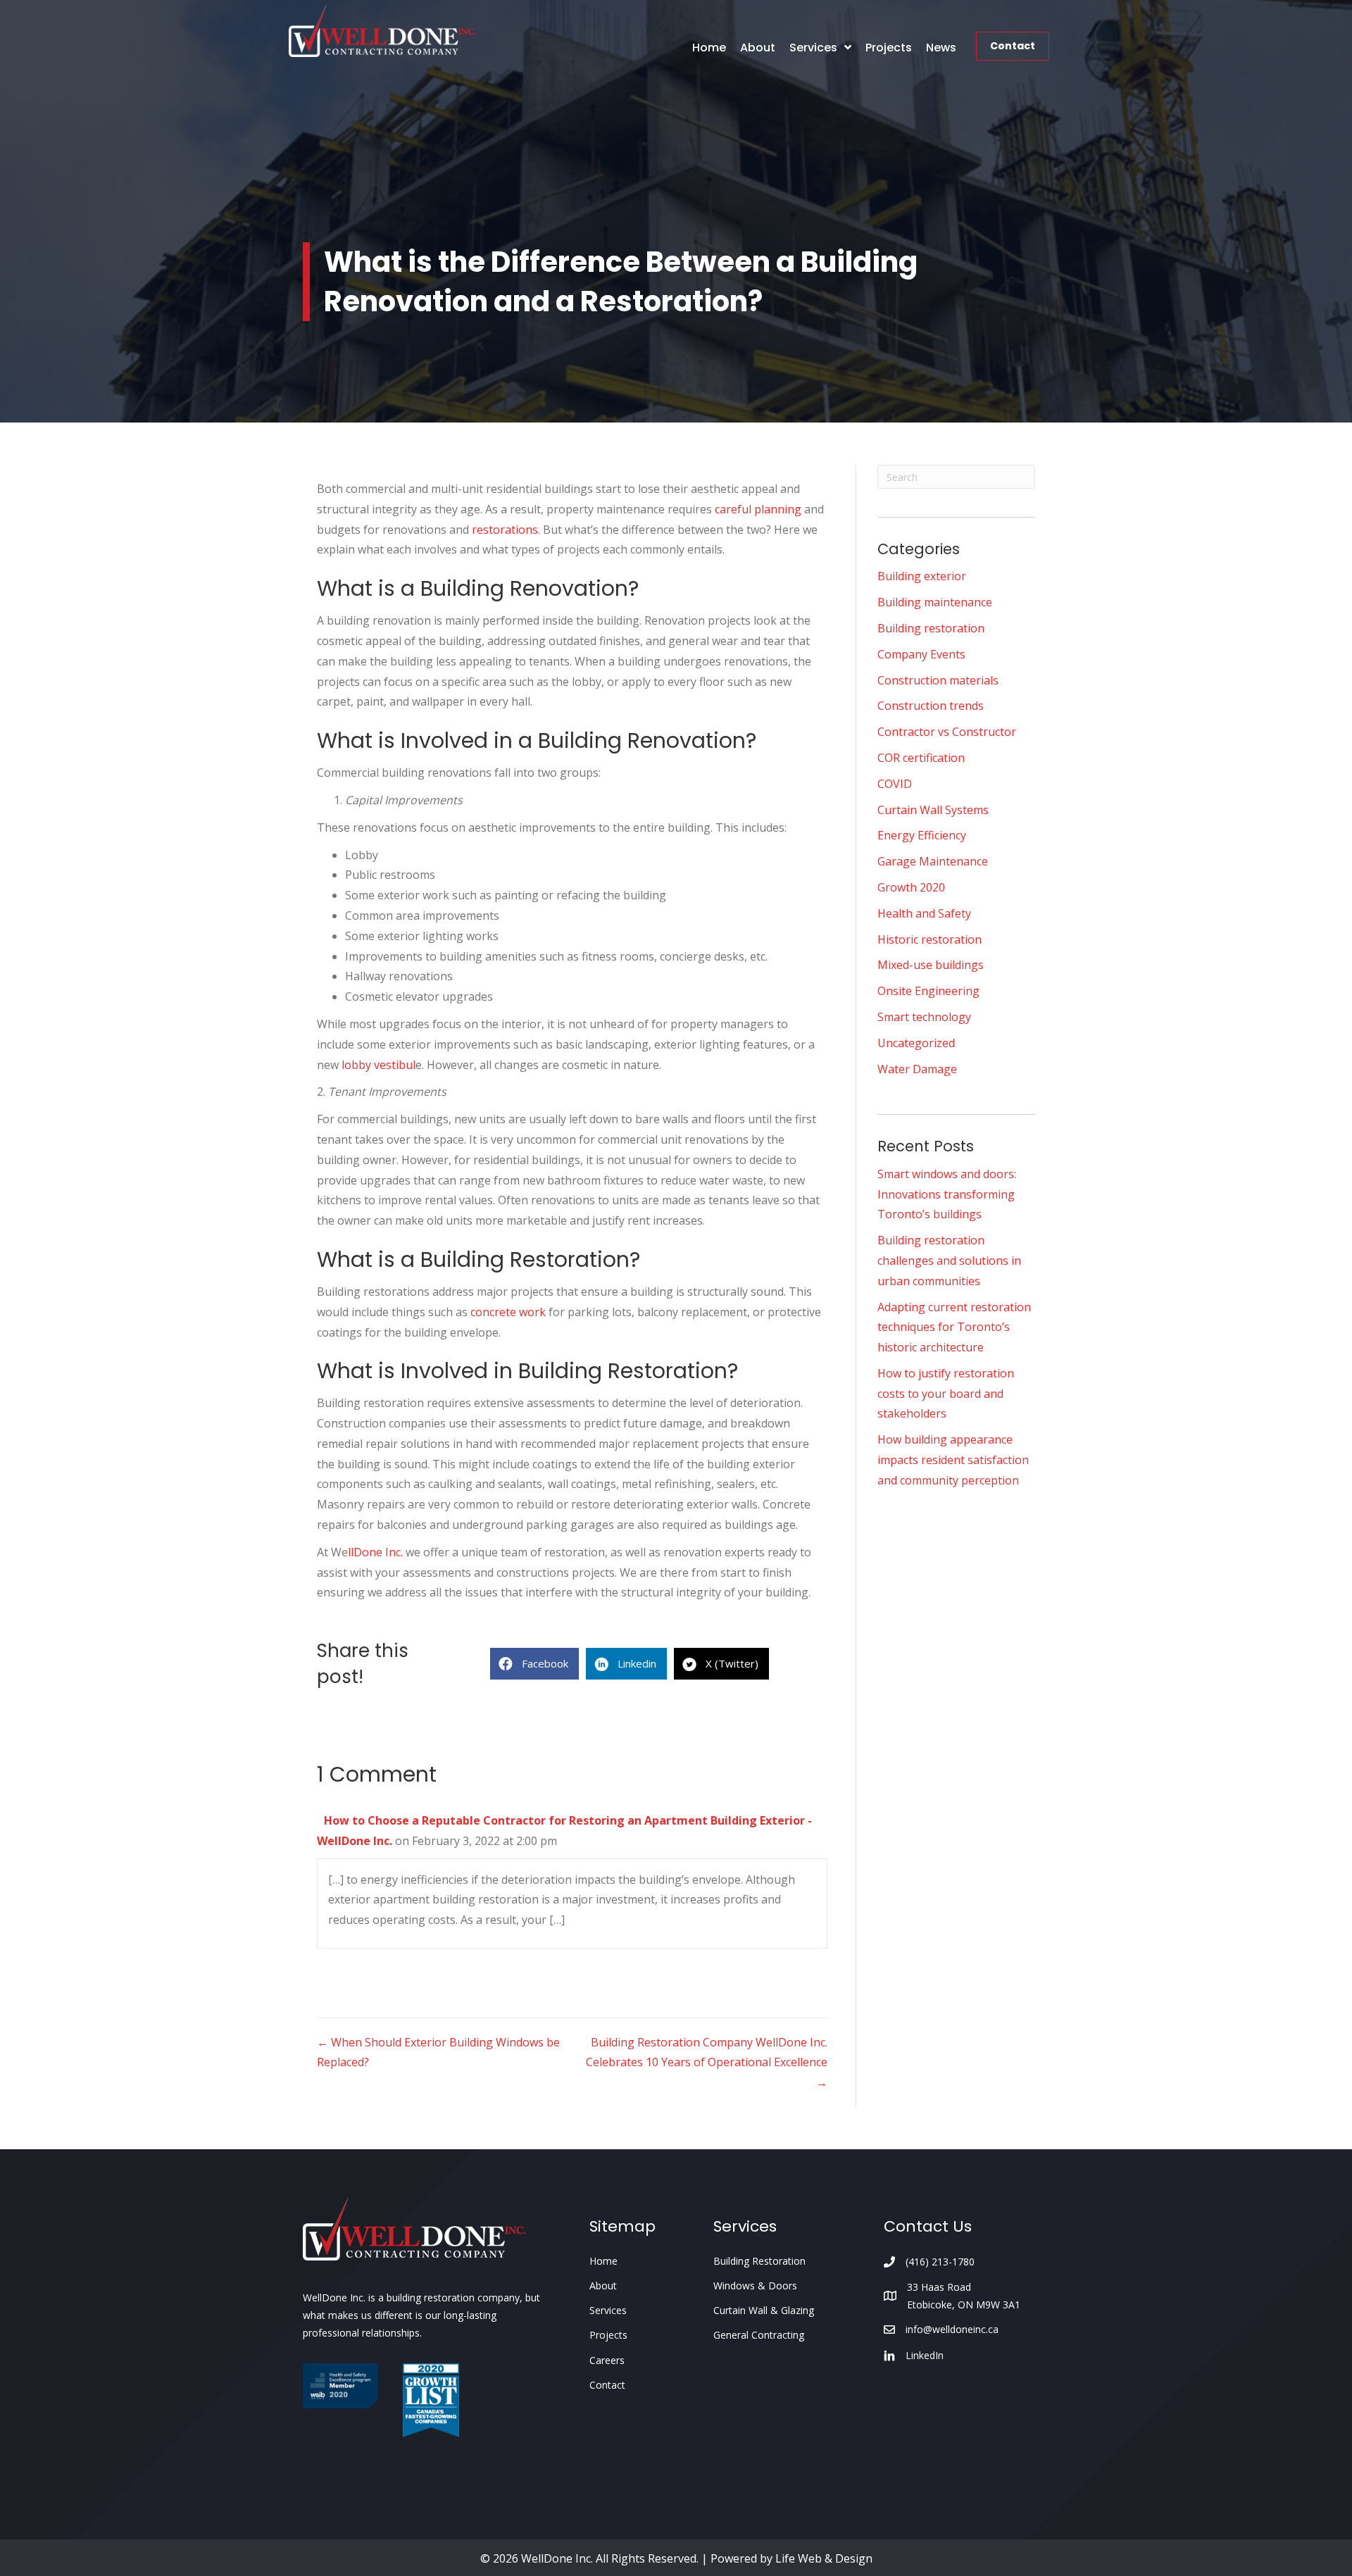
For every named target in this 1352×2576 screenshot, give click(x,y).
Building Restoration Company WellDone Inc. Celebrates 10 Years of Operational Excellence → (707, 2063)
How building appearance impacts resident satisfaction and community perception (953, 1460)
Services (608, 2310)
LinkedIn (925, 2355)
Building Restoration (759, 2261)
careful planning (758, 509)
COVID (895, 784)
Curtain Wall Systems (933, 810)
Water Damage (917, 1069)
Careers (607, 2360)
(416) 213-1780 (940, 2262)
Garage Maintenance (933, 861)
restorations (505, 530)
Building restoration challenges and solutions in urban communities (949, 1261)
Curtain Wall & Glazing (764, 2310)
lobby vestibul (378, 1065)
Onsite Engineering (928, 991)
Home (603, 2261)
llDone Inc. (375, 1552)
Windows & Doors (755, 2286)
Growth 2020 (911, 887)
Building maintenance (935, 602)
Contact (1013, 46)
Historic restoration (930, 939)
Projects (608, 2335)
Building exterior (922, 576)
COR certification (921, 758)
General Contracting (759, 2335)
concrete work (508, 1312)
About (603, 2286)
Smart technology (924, 1017)
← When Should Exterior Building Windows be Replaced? (438, 2052)
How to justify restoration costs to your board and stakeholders (946, 1394)
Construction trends (931, 706)
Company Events (921, 654)
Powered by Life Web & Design (791, 2558)
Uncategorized (916, 1043)
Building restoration (931, 628)
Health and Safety (924, 913)
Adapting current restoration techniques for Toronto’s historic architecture (954, 1327)
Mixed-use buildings (931, 965)
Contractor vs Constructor (947, 732)
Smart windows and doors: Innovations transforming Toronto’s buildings (947, 1194)
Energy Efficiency (922, 835)
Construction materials (938, 680)
